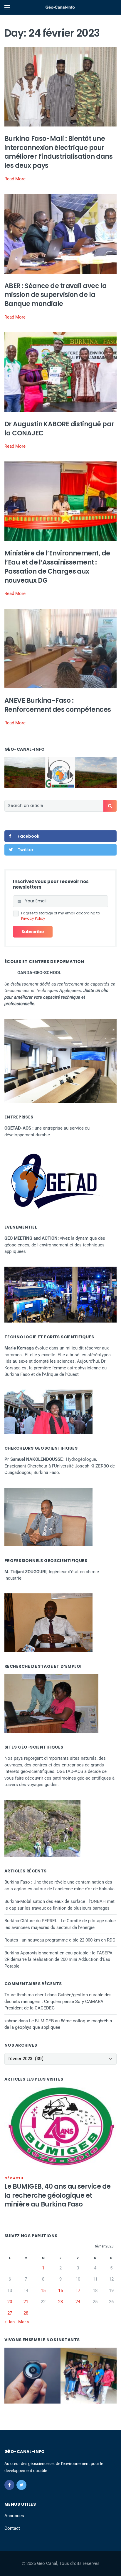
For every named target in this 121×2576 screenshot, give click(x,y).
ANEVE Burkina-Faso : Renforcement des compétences (58, 705)
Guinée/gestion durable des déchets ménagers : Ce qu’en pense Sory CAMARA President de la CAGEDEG (58, 2001)
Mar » (24, 2322)
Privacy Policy (33, 918)
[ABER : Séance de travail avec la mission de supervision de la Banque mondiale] (60, 234)
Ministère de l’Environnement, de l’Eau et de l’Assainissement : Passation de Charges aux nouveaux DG (57, 567)
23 (60, 2302)
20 (10, 2302)
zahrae (11, 2021)
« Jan (10, 2322)
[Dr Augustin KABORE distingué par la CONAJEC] (60, 372)
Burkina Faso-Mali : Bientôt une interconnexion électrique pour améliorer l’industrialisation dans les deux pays (58, 152)
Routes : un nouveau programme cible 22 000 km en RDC (60, 1940)
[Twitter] (21, 2485)
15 (43, 2291)
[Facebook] (9, 2485)
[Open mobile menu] (7, 7)
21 (26, 2302)
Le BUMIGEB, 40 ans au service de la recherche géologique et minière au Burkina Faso (57, 2196)
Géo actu (14, 2178)
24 (78, 2302)
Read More (15, 179)
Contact (12, 2528)
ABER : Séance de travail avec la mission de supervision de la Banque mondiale (56, 295)
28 (26, 2313)
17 (78, 2291)
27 (10, 2313)
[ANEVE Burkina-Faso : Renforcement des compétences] (60, 648)
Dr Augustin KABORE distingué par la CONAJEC (59, 429)
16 (60, 2291)
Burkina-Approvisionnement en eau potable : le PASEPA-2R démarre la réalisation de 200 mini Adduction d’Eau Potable (59, 1960)
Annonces (14, 2516)
